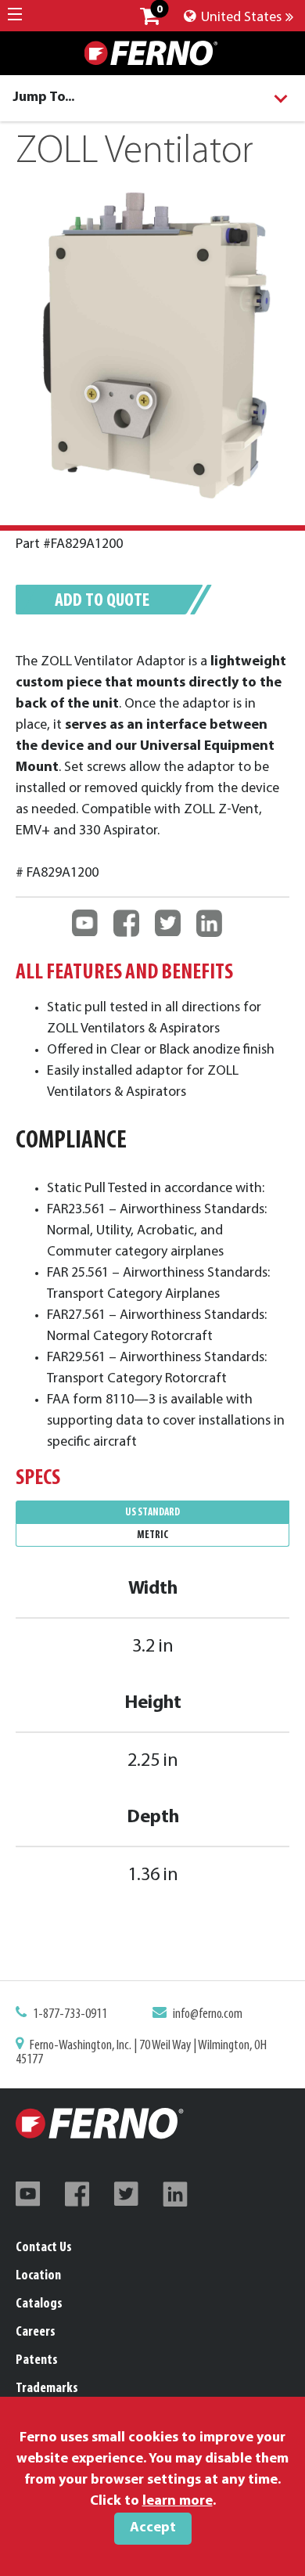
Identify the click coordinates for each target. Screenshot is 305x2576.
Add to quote (102, 601)
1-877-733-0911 (70, 2015)
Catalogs (39, 2304)
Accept (153, 2528)
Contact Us (44, 2248)
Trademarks (47, 2389)
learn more (178, 2502)
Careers (36, 2333)
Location (38, 2276)
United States (240, 18)
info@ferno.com (208, 2015)
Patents (37, 2361)
